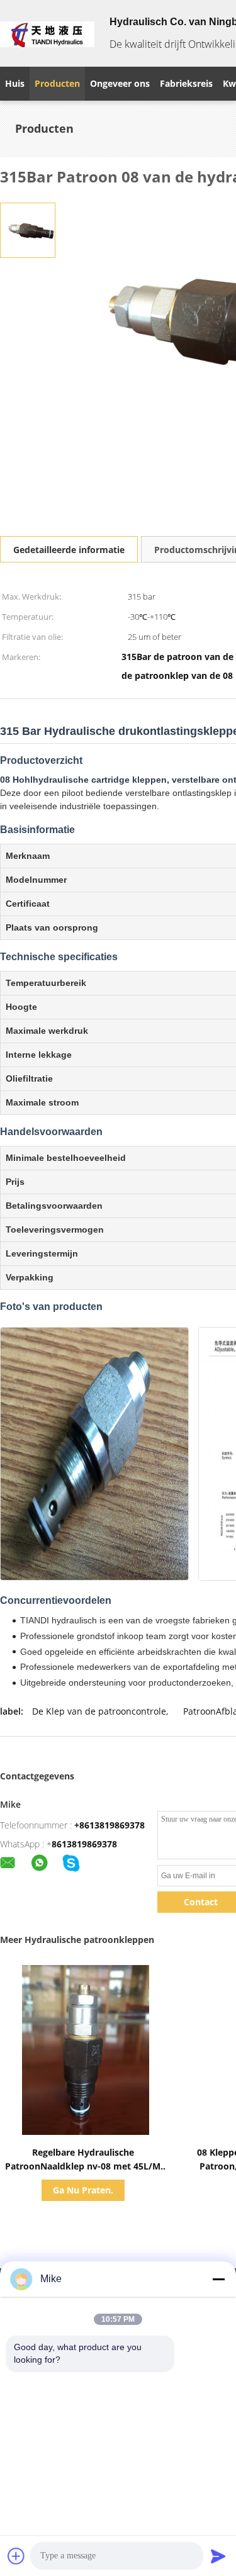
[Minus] (218, 2279)
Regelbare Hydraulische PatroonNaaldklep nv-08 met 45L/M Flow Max (83, 2166)
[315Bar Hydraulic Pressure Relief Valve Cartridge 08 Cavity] (28, 229)
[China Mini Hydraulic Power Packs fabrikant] (47, 33)
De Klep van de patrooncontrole (99, 1711)
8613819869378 (84, 1844)
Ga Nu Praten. (83, 2190)
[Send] (218, 2556)
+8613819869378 (110, 1825)
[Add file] (16, 2556)
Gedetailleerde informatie (69, 550)
